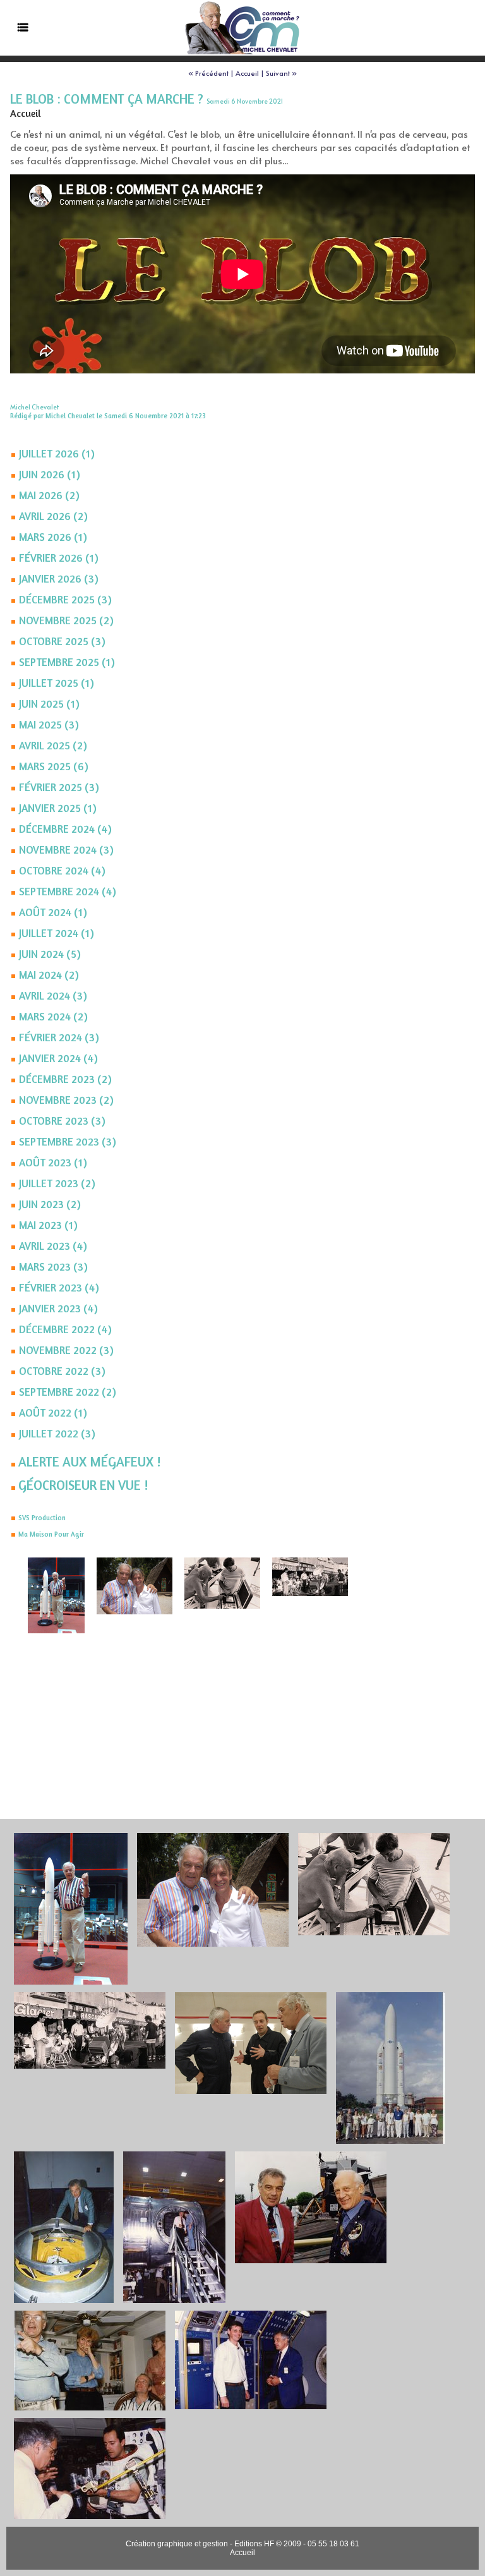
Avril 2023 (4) (53, 1246)
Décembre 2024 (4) (65, 829)
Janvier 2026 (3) (59, 578)
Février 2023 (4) (59, 1287)
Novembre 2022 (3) (66, 1350)
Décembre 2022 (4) (65, 1329)
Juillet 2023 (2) (57, 1183)
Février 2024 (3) (59, 1037)
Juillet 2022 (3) (57, 1433)
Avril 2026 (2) (53, 516)
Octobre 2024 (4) (62, 870)
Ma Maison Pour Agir (51, 1534)
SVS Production (42, 1518)
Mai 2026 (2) (49, 495)
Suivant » (281, 73)
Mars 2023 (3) (53, 1267)
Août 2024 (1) (53, 912)
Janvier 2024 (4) (58, 1058)
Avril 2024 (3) (53, 995)
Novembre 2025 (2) (66, 620)
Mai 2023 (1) (48, 1225)
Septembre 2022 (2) (68, 1392)
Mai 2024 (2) (49, 975)
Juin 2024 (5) (50, 954)
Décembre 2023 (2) (65, 1079)
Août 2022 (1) (53, 1412)
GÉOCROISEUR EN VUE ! (83, 1485)
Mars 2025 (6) (54, 766)
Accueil (247, 73)
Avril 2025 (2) (53, 745)
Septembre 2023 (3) (68, 1141)
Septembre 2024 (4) (68, 891)
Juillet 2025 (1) (57, 683)
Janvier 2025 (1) (58, 808)
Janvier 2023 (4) (58, 1308)
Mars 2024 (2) (53, 1016)
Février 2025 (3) (59, 787)
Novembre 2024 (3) (66, 850)
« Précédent (208, 73)
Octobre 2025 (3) (62, 641)
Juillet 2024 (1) (57, 933)
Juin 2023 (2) (50, 1204)
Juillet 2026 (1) (57, 453)
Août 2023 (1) (53, 1162)
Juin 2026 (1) (50, 474)
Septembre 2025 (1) (67, 662)
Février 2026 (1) (59, 558)
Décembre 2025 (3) (65, 599)
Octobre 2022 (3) (62, 1371)
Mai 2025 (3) (49, 724)
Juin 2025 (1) (49, 704)
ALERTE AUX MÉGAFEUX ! (89, 1462)
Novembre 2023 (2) (66, 1100)
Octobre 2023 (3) (62, 1121)
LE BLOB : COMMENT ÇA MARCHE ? (107, 99)
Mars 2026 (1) (53, 537)
